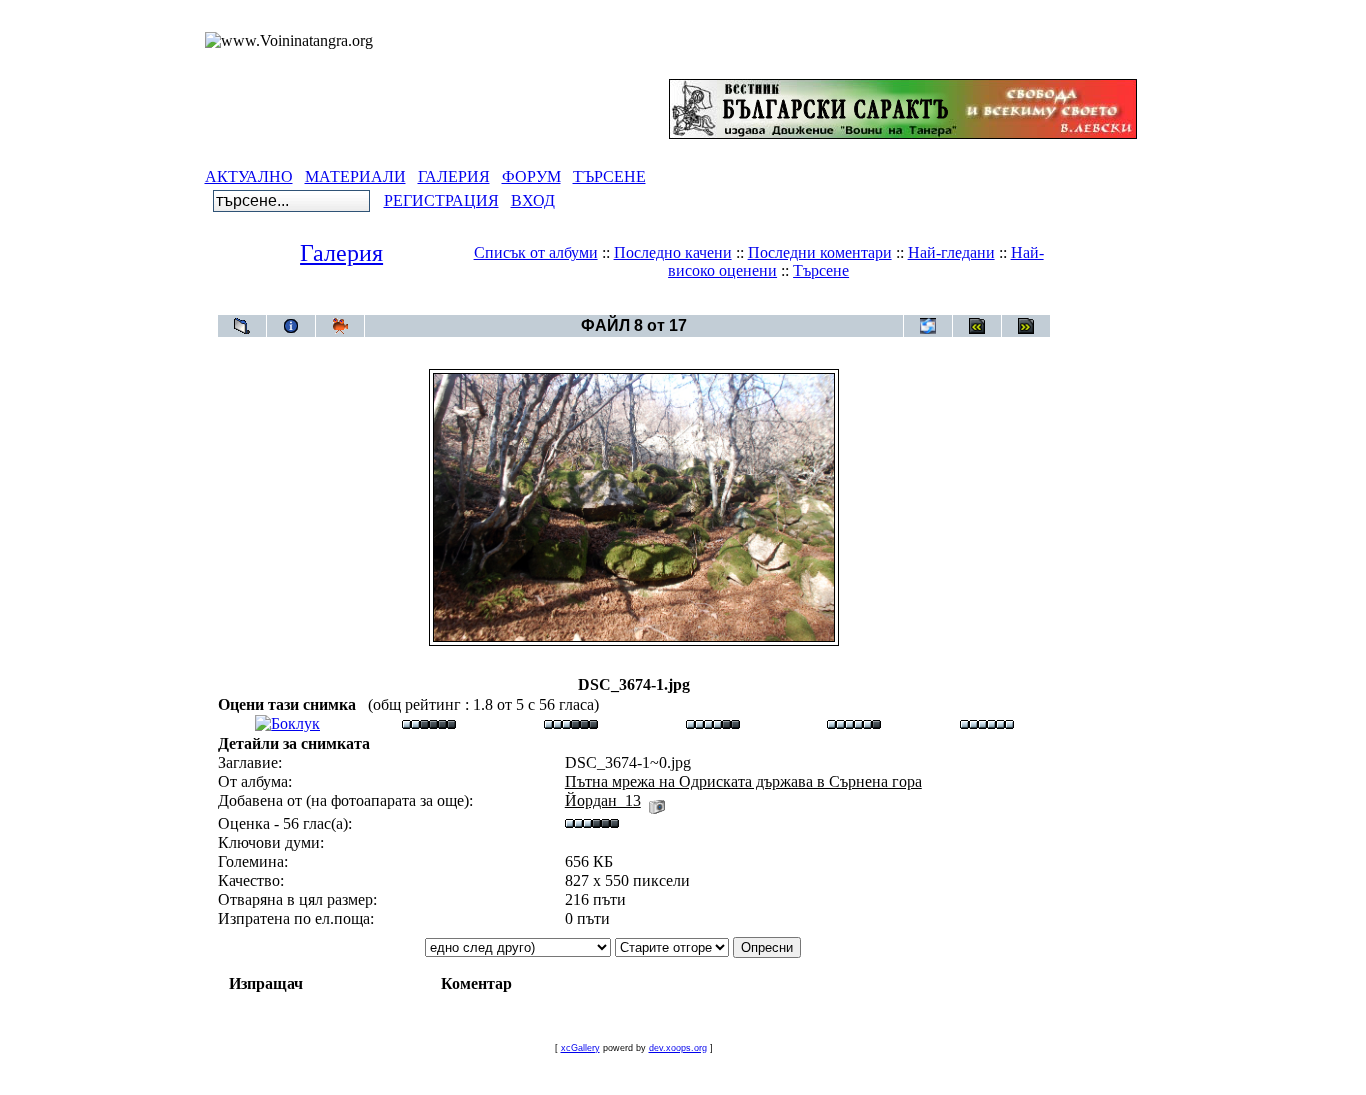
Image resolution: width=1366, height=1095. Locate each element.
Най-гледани (951, 252)
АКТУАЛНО (249, 176)
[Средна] (571, 723)
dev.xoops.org (678, 1048)
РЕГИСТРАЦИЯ (441, 200)
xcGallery (580, 1048)
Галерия (341, 253)
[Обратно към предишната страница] (242, 326)
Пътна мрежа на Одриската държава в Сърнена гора (670, 304)
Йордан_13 (603, 800)
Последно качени (673, 252)
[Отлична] (854, 723)
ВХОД (533, 200)
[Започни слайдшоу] (340, 326)
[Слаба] (429, 723)
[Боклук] (287, 723)
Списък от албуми (536, 252)
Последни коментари (820, 252)
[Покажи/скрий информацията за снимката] (291, 326)
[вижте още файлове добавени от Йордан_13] (657, 800)
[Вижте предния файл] (977, 326)
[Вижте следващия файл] (1026, 326)
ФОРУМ (531, 176)
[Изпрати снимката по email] (928, 326)
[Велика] (987, 723)
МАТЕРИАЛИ (355, 176)
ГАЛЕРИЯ (454, 176)
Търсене (821, 270)
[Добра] (713, 723)
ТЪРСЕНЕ (609, 176)
